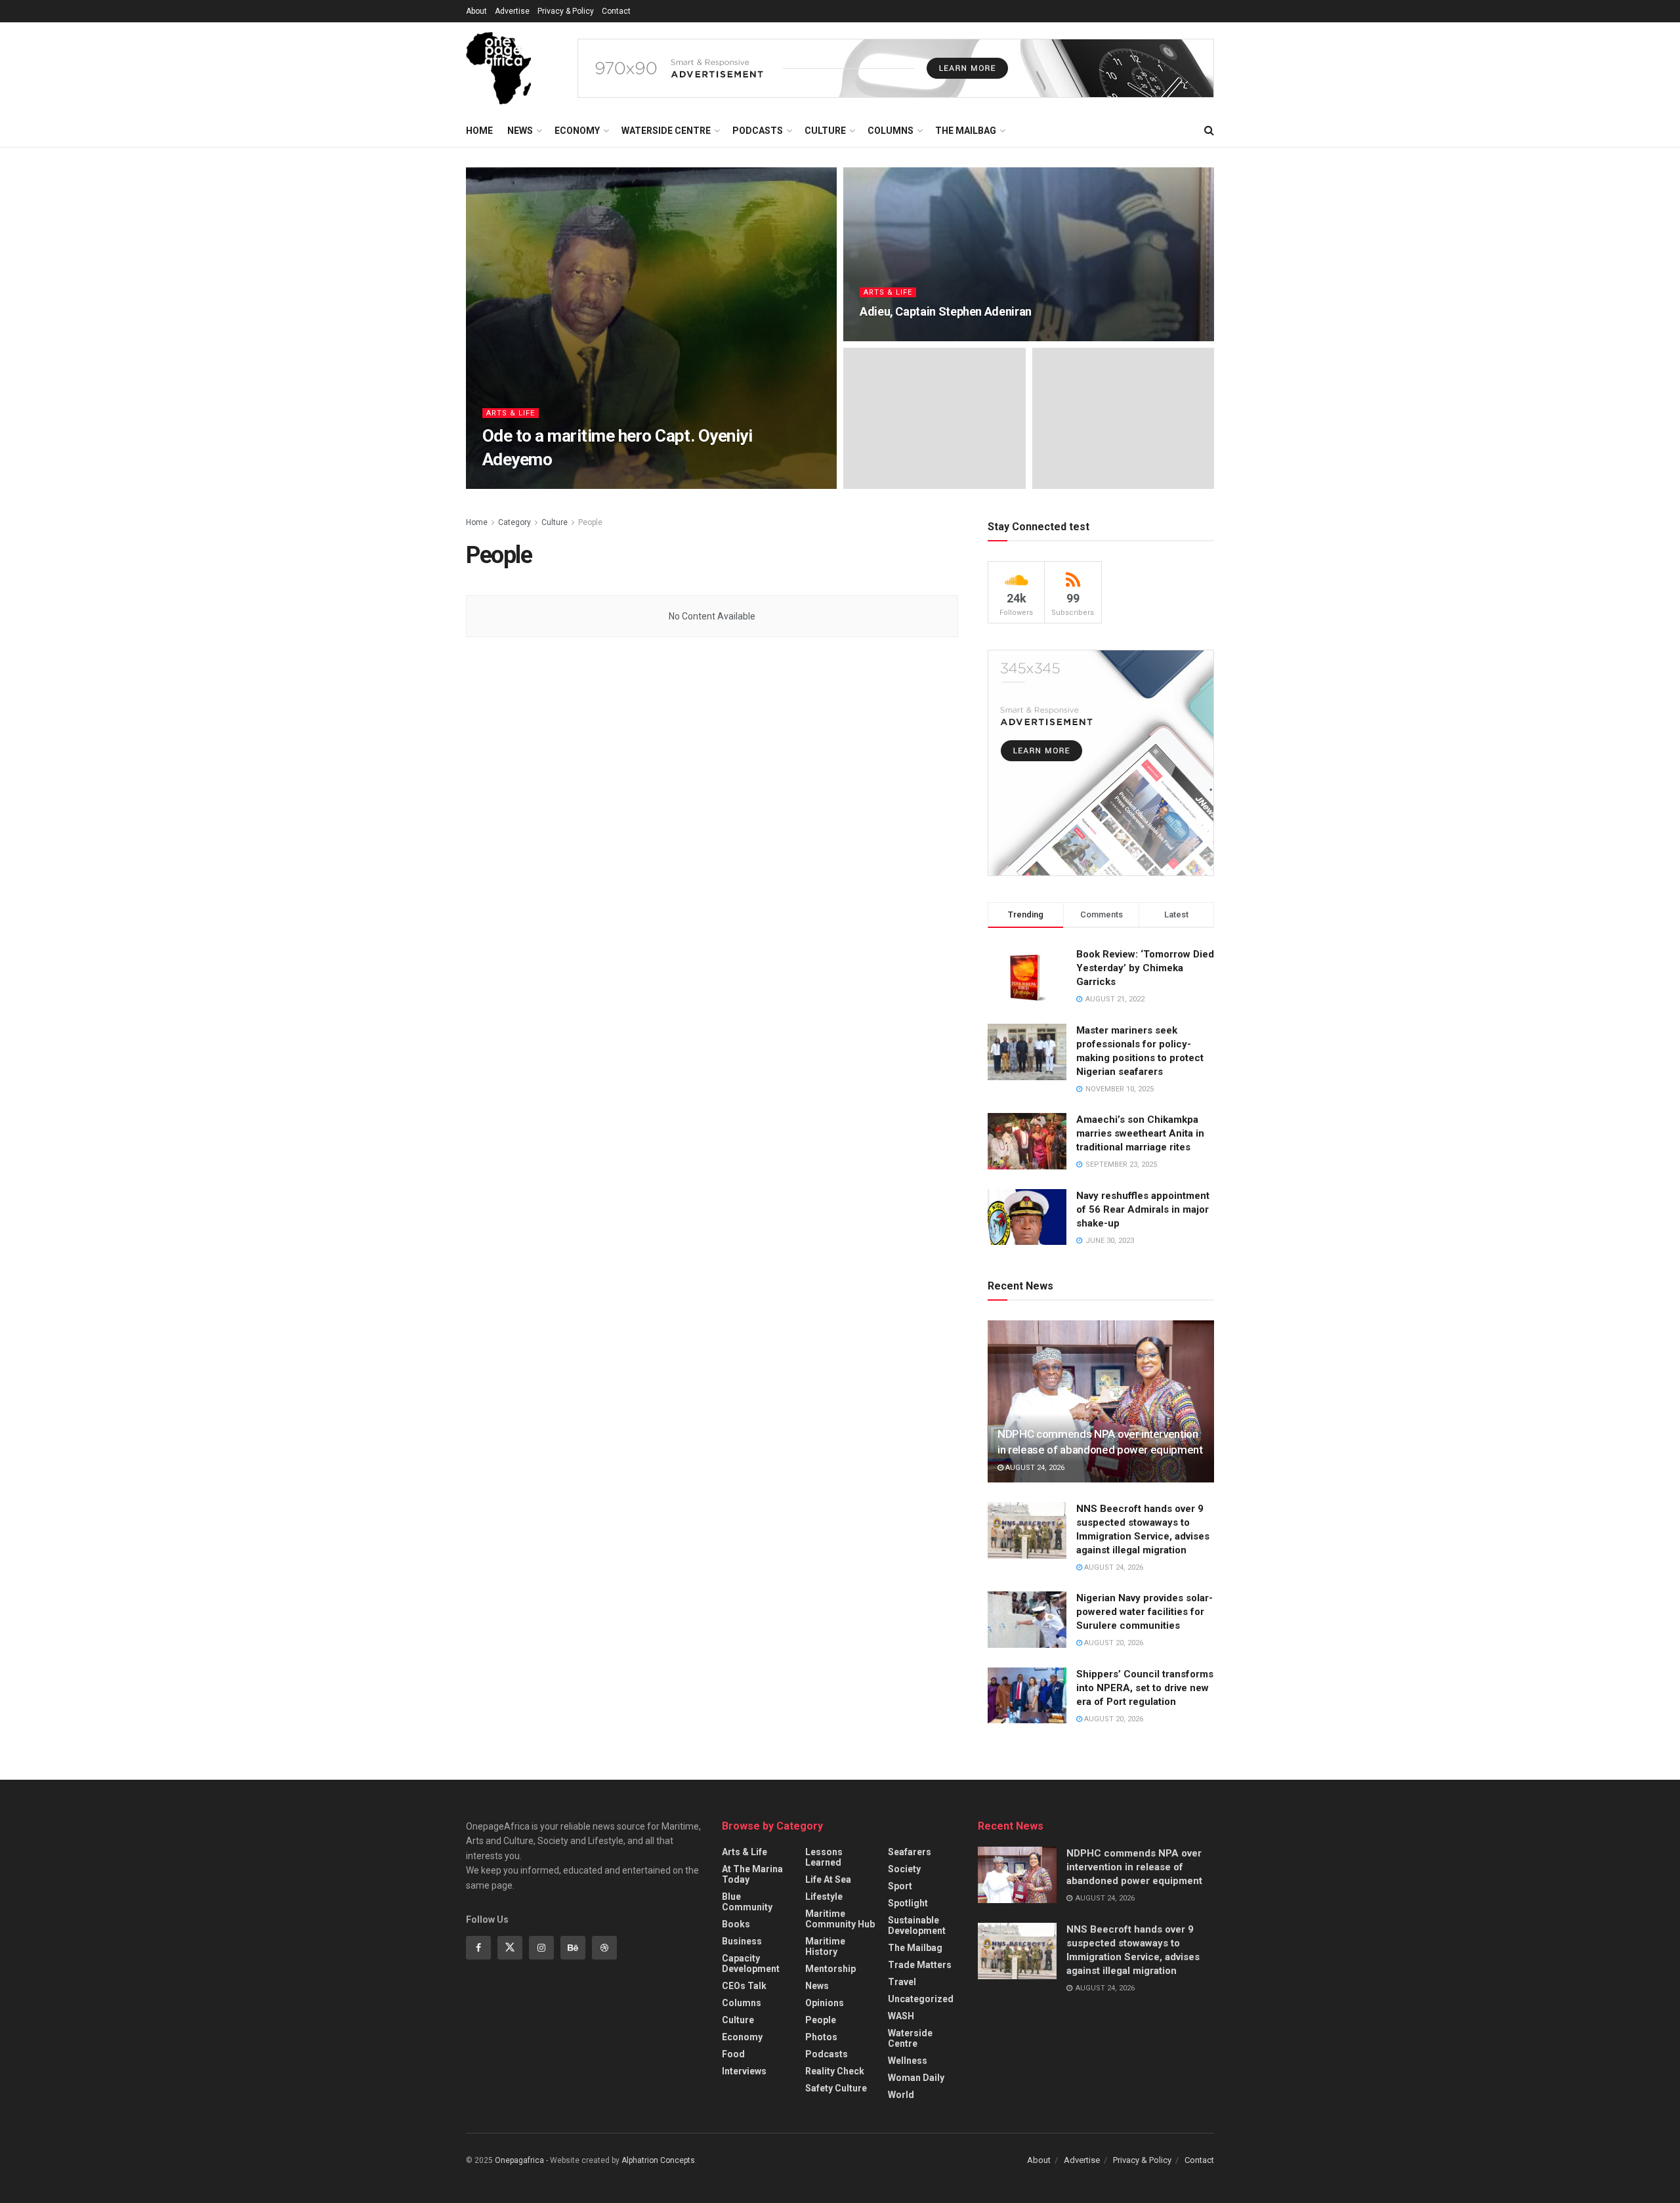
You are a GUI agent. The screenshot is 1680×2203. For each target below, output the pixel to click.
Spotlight (908, 1903)
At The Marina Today (752, 1874)
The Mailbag (966, 131)
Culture (825, 131)
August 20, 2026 (1113, 1643)
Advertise (512, 11)
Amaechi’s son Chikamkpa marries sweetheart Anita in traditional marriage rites (1140, 1133)
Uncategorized (921, 1999)
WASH (901, 2016)
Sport (900, 1886)
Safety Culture (836, 2088)
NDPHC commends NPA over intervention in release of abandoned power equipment (1134, 1867)
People (590, 522)
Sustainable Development (917, 1925)
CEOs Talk (744, 1986)
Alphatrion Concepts (658, 2160)
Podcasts (758, 131)
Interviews (744, 2071)
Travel (902, 1982)
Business (742, 1941)
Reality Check (835, 2071)
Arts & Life (511, 413)
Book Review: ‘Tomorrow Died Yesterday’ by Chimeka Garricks (1145, 968)
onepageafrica (522, 485)
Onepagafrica (519, 2160)
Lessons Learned (824, 1857)
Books (736, 1924)
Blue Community (747, 1902)
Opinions (825, 2003)
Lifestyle (824, 1897)
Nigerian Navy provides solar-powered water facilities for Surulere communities (1144, 1612)
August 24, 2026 (1034, 1468)
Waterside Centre (666, 131)
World (901, 2095)
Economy (577, 131)
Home (479, 131)
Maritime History (825, 1946)
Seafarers (910, 1852)
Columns (891, 131)
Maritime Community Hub (840, 1919)
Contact (616, 11)
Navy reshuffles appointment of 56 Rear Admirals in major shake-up (1143, 1209)
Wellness (908, 2061)
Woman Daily (916, 2078)
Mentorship (830, 1969)
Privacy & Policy (566, 11)
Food (733, 2054)
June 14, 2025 (590, 485)
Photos (821, 2037)
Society (904, 1869)
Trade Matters (920, 1965)
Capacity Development (751, 1963)
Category (514, 522)
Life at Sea (828, 1879)
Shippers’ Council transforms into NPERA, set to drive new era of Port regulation (1145, 1688)
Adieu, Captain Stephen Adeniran (946, 311)
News (520, 131)
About (476, 11)
